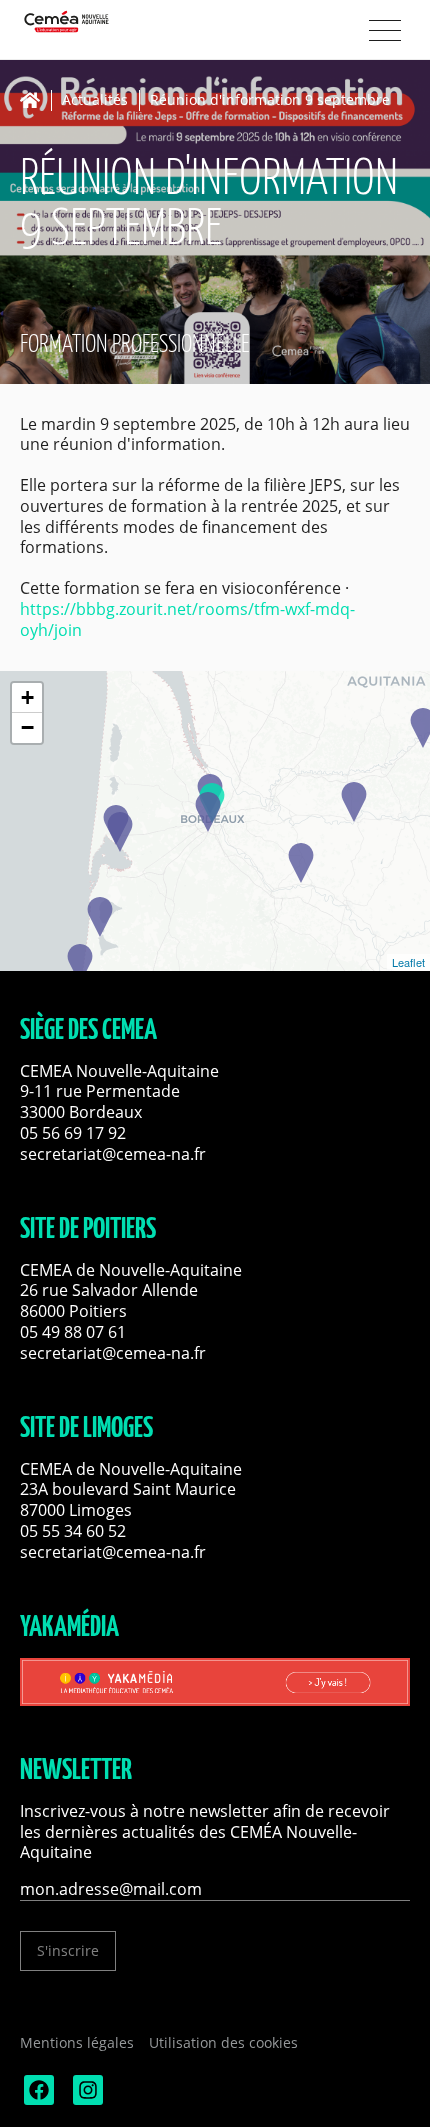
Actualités (95, 100)
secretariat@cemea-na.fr (113, 1154)
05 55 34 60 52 (73, 1531)
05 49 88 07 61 (73, 1332)
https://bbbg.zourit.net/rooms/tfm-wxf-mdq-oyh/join (187, 619)
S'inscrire (68, 1950)
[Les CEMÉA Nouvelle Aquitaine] (100, 21)
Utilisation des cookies (223, 2042)
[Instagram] (86, 2099)
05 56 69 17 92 (73, 1133)
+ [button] (27, 697)
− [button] (27, 727)
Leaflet (408, 962)
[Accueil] (35, 100)
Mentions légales (77, 2042)
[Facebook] (37, 2099)
